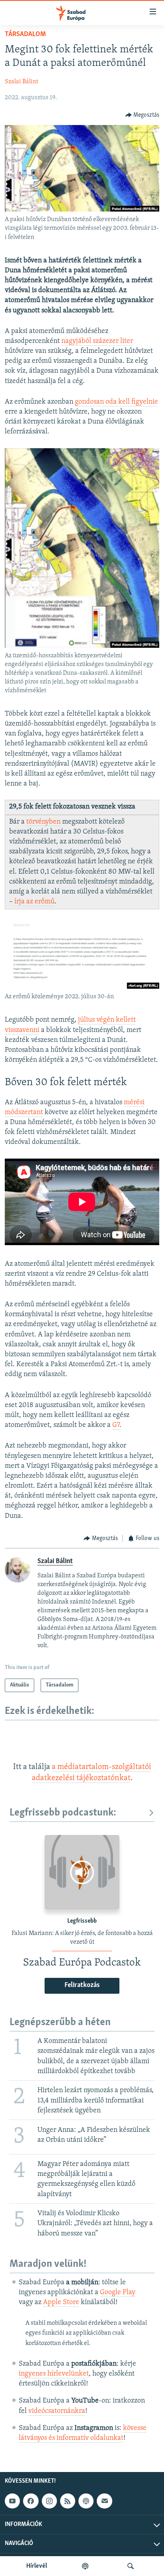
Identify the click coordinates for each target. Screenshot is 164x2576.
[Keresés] (131, 2566)
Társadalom (25, 35)
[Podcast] (86, 2501)
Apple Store (61, 2303)
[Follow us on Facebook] (31, 2501)
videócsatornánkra (57, 2411)
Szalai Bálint (21, 82)
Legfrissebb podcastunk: (63, 1813)
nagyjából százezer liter (97, 341)
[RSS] (68, 2501)
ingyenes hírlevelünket (54, 2374)
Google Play (118, 2293)
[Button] (143, 115)
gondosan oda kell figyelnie (116, 402)
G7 (116, 1425)
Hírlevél (37, 2566)
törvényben (43, 822)
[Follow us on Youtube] (12, 2501)
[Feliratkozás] (104, 2501)
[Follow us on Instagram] (49, 2501)
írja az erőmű (34, 902)
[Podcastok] (85, 2566)
